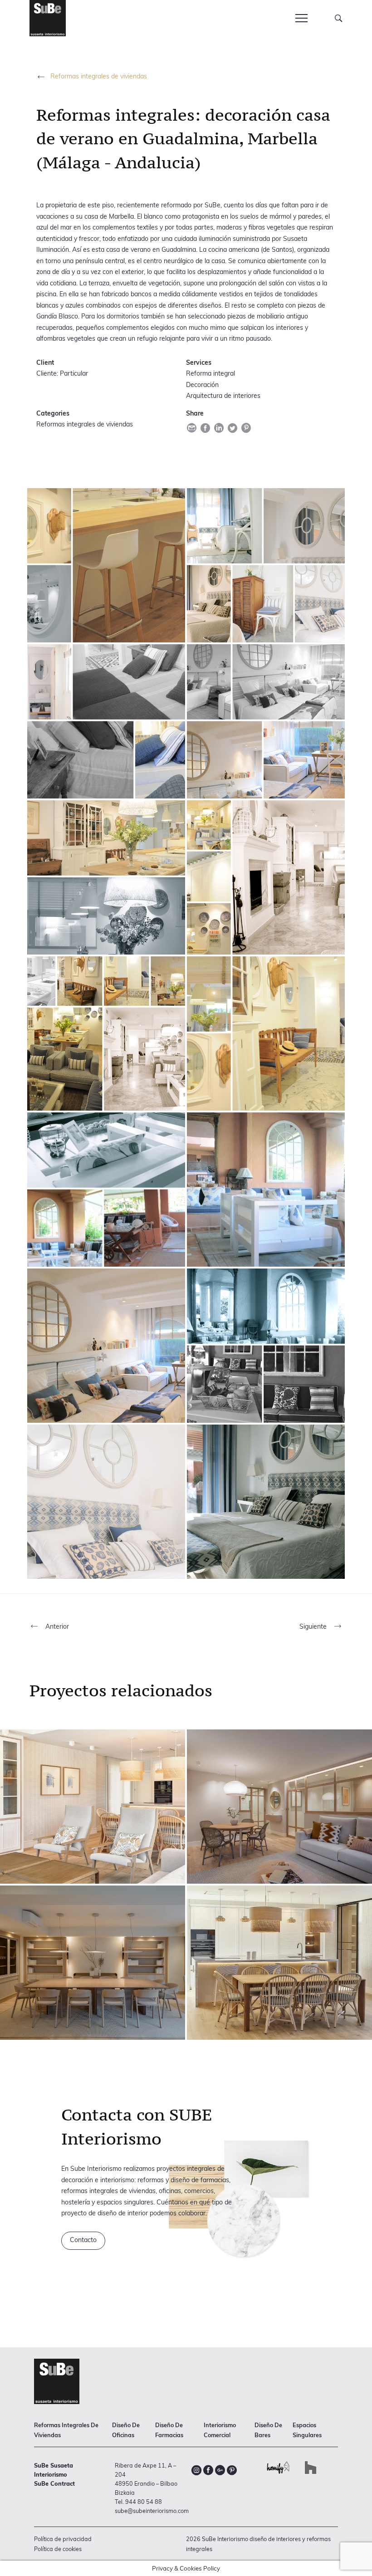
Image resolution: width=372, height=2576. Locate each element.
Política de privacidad (63, 2539)
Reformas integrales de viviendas (99, 76)
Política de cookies (58, 2549)
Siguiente (314, 1626)
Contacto (83, 2240)
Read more (93, 1807)
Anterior (56, 1626)
